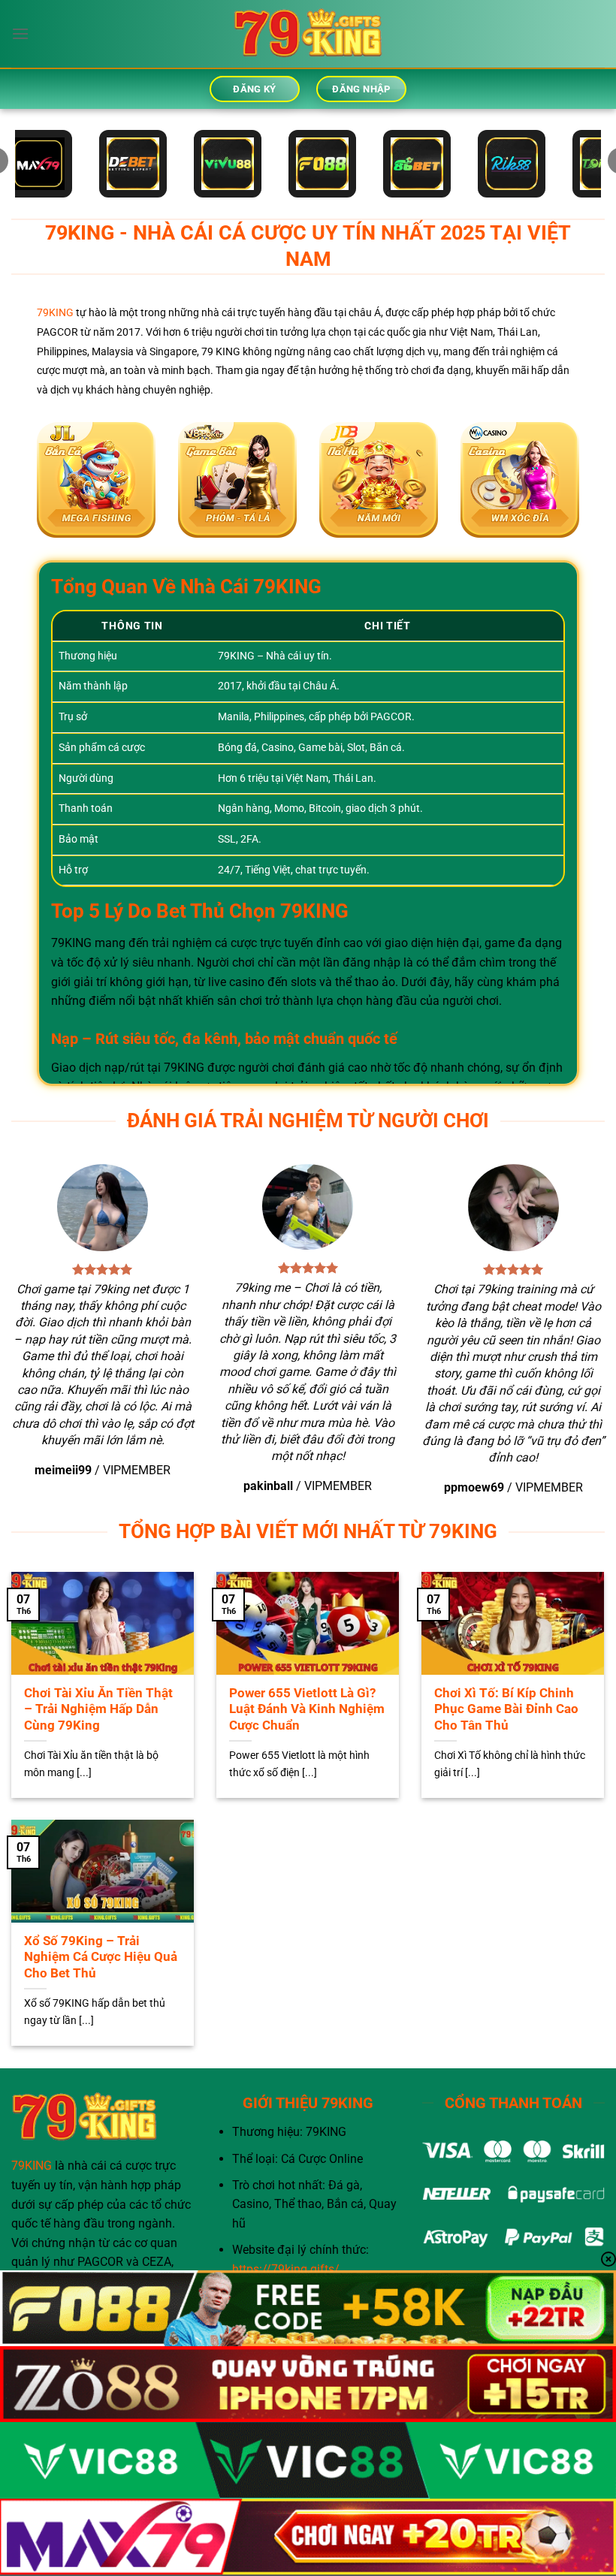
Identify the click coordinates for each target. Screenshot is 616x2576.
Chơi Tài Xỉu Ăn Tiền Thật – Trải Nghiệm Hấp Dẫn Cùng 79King (98, 1709)
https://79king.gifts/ (286, 2269)
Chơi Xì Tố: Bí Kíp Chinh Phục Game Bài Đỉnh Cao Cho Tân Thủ (506, 1709)
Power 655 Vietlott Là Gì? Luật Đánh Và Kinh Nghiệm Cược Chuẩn (307, 1709)
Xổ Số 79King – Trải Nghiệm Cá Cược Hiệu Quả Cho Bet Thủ (101, 1957)
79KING (55, 313)
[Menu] (20, 33)
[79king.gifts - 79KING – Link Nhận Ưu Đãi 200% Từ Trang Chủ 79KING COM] (308, 34)
